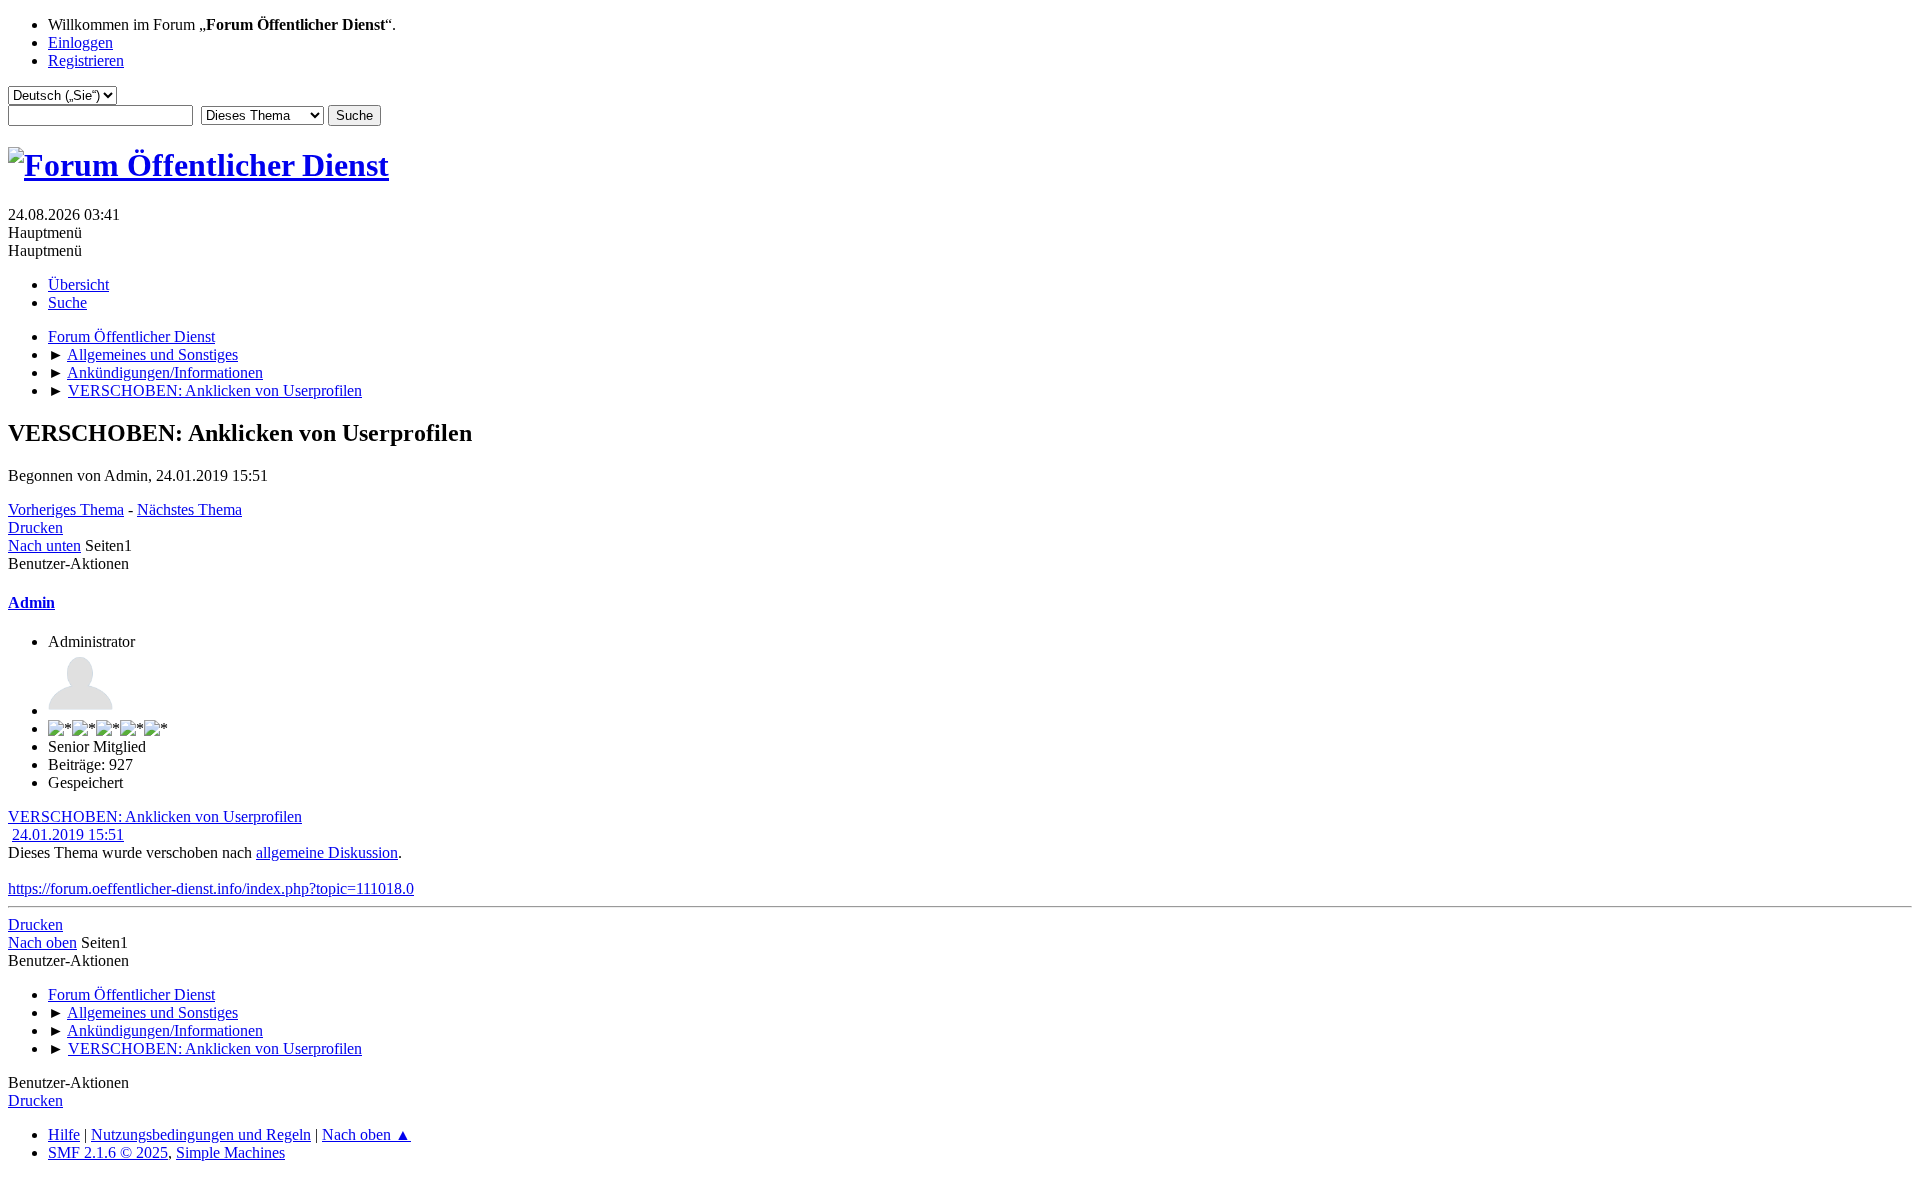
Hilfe (64, 1134)
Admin (31, 602)
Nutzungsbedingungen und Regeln (201, 1134)
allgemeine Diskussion (327, 852)
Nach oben (42, 942)
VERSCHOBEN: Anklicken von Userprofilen (155, 816)
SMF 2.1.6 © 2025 (108, 1152)
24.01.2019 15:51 (68, 834)
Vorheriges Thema (66, 509)
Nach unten (44, 545)
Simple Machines (230, 1152)
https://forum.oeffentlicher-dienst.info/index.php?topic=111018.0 (211, 888)
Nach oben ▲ (366, 1134)
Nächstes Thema (189, 509)
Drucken (35, 527)
